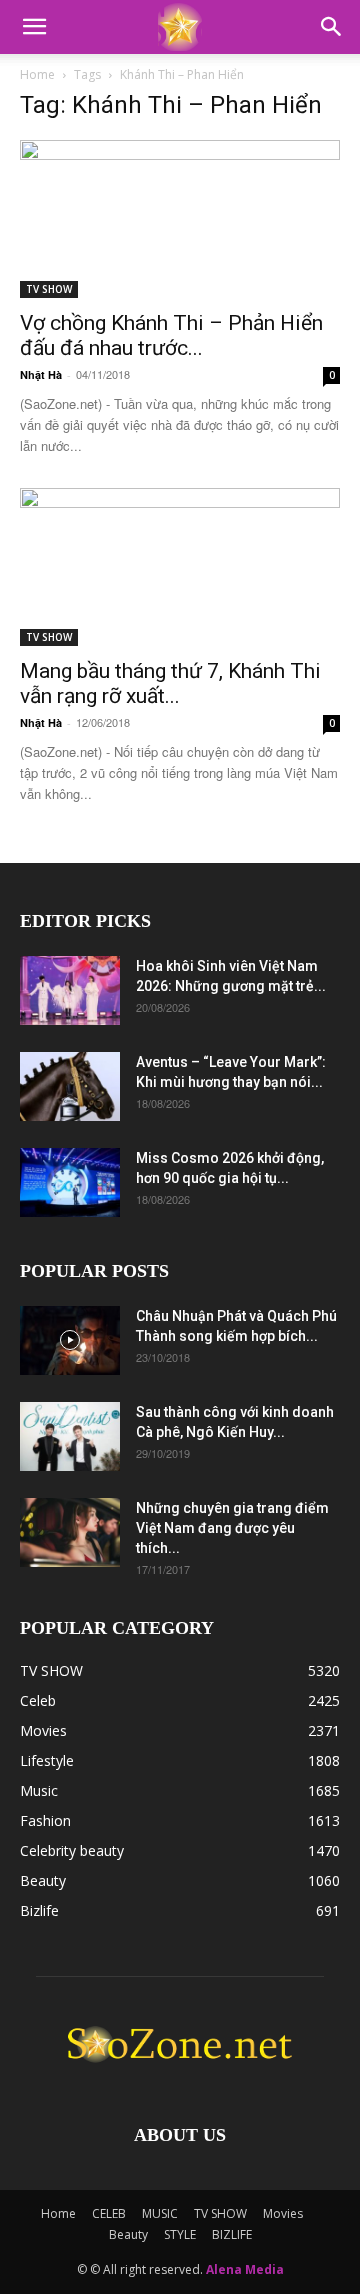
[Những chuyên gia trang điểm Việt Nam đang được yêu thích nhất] (70, 1532)
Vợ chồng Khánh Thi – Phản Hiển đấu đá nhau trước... (171, 335)
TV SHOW (49, 289)
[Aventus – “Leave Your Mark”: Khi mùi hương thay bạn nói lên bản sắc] (70, 1086)
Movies (283, 2213)
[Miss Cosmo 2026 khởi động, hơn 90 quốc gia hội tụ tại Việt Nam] (70, 1182)
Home (37, 74)
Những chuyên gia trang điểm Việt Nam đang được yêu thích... (232, 1528)
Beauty (128, 2234)
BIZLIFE (232, 2234)
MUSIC (160, 2213)
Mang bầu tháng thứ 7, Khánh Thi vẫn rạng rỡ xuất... (170, 683)
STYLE (180, 2234)
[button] (34, 27)
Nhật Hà (41, 374)
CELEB (109, 2213)
